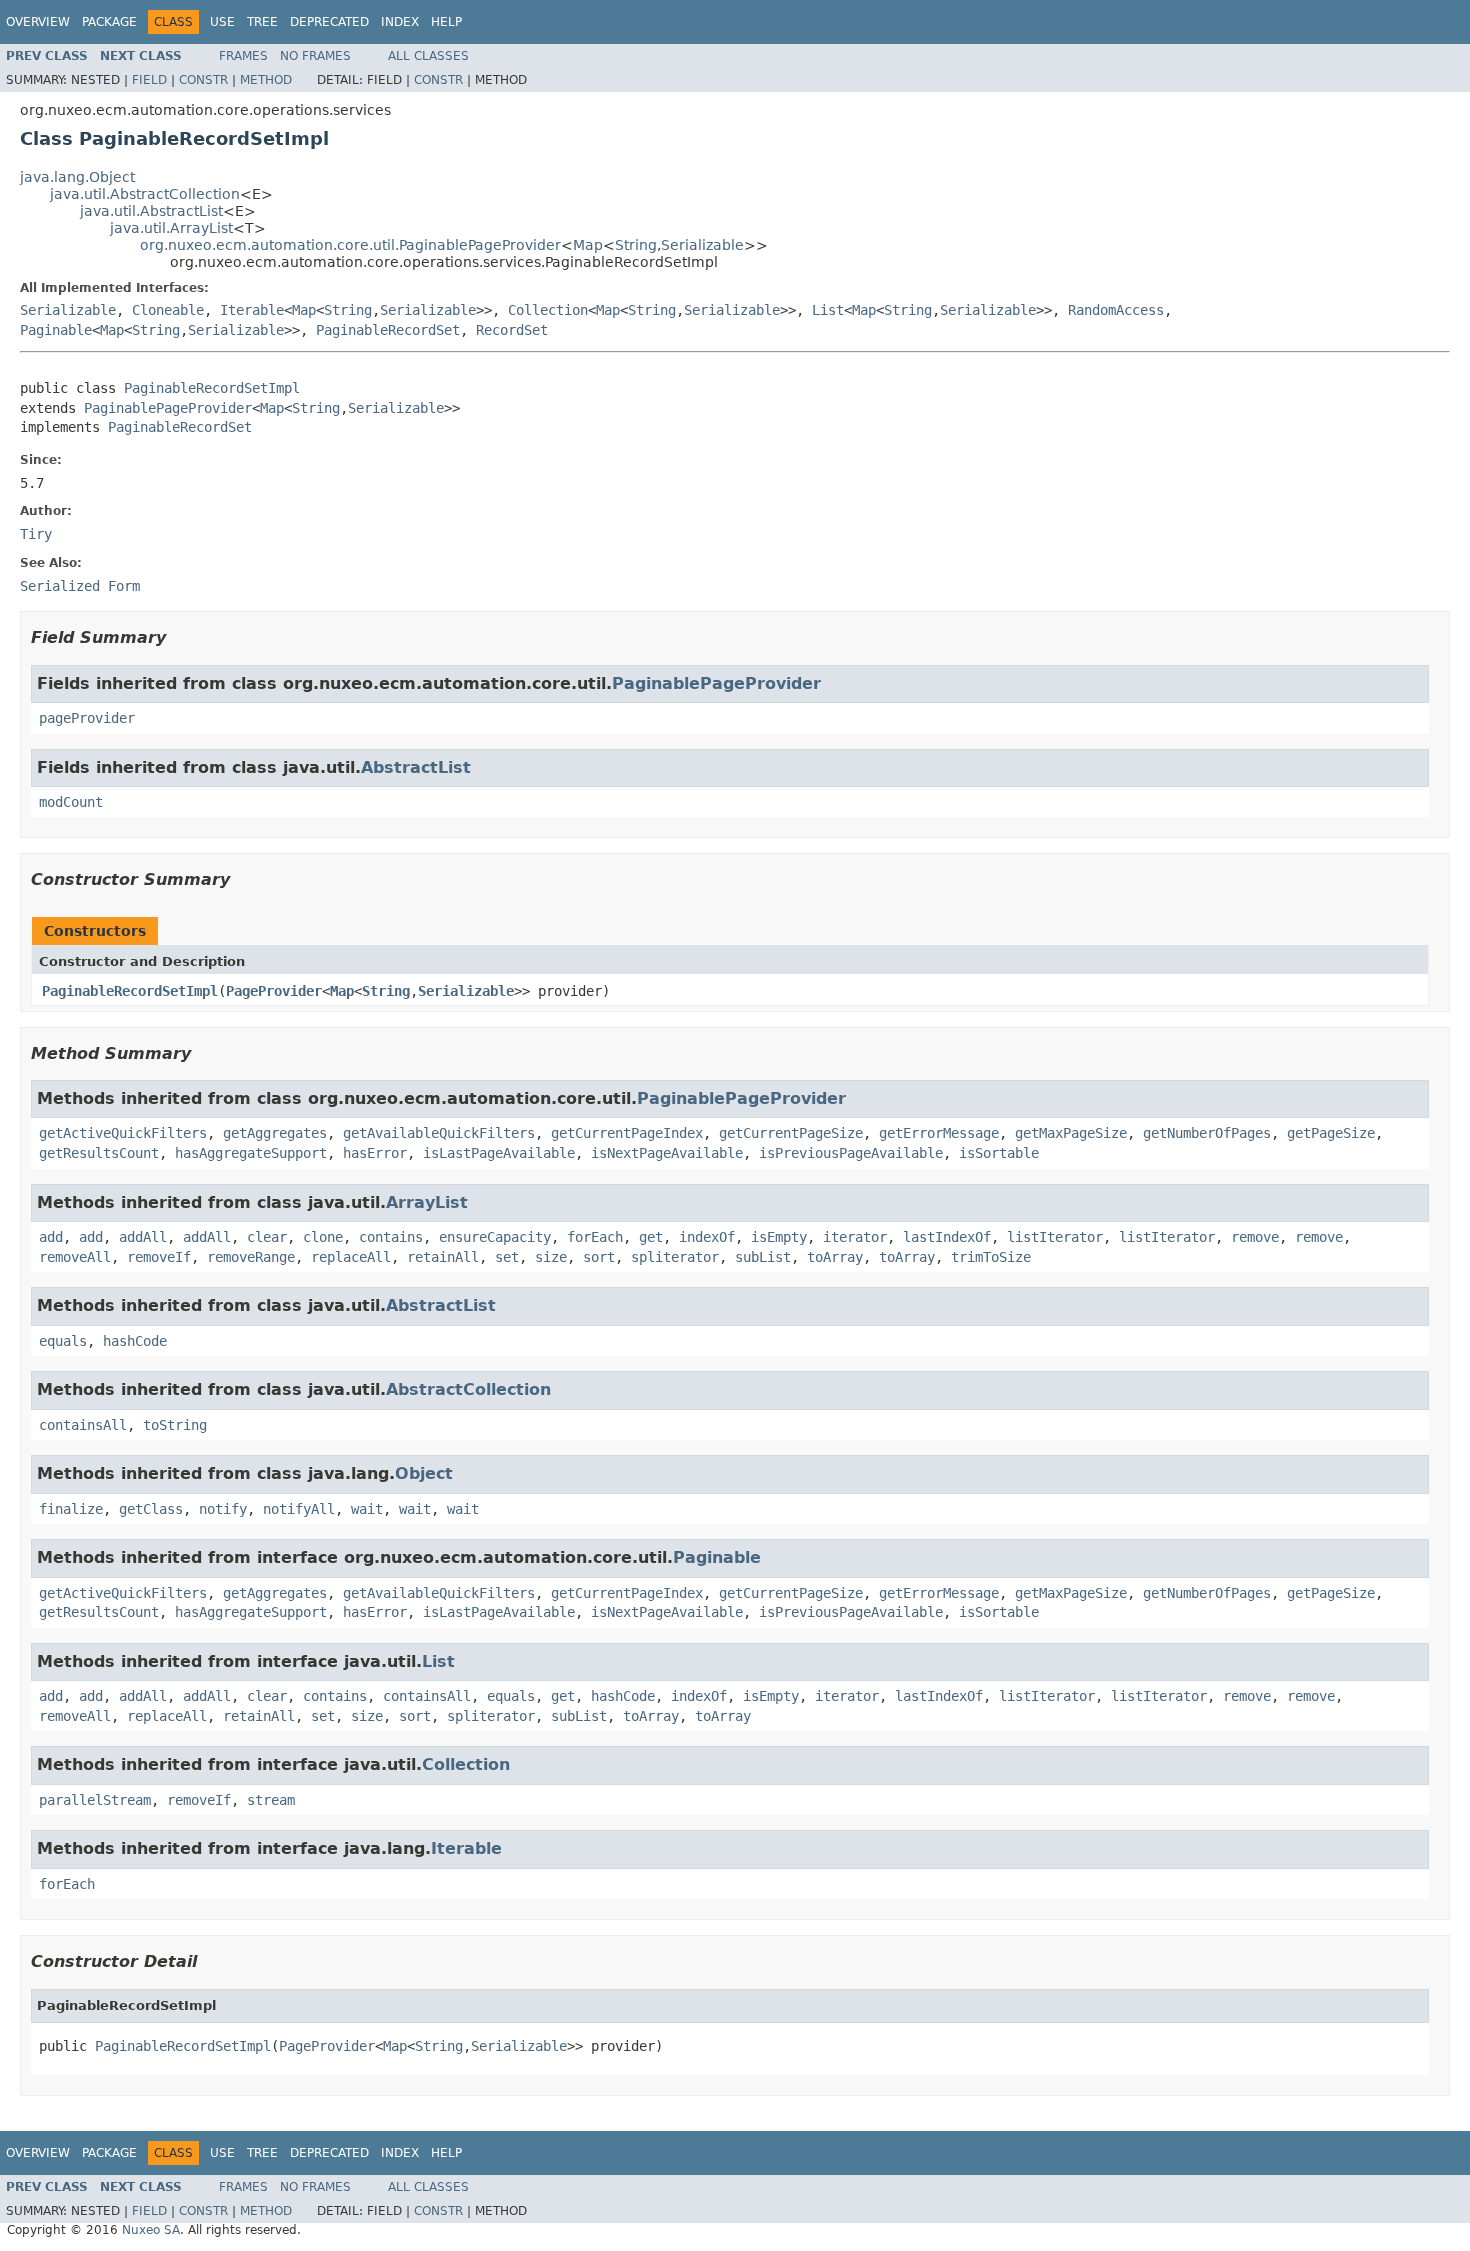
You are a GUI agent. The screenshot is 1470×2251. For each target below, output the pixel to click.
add (51, 1237)
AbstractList (416, 767)
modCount (71, 802)
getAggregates (275, 1133)
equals (63, 1341)
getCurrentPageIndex (627, 1133)
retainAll (443, 1257)
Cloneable (168, 310)
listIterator (1055, 1237)
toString (175, 1425)
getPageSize (1331, 1133)
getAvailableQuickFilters (439, 1133)
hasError (375, 1153)
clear (267, 1237)
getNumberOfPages (1207, 1133)
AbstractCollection (468, 1389)
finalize (71, 1509)
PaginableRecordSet (388, 330)
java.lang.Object (77, 177)
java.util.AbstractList (151, 211)
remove (1255, 1237)
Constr (203, 80)
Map (588, 245)
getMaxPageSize (1071, 1133)
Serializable (702, 245)
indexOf (707, 1237)
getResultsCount (99, 1153)
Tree (262, 22)
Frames (243, 56)
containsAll (83, 1425)
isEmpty (779, 1237)
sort (599, 1257)
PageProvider (274, 991)
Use (222, 22)
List (828, 310)
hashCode (135, 1341)
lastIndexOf (947, 1237)
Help (446, 22)
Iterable (252, 310)
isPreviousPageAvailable (851, 1153)
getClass (151, 1509)
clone (323, 1237)
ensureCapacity (495, 1237)
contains (391, 1237)
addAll (143, 1237)
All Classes (428, 56)
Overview (38, 22)
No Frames (315, 56)
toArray (835, 1257)
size (551, 1257)
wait (367, 1509)
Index (400, 22)
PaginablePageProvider (168, 408)
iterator (855, 1237)
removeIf (159, 1257)
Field (149, 80)
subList (763, 1257)
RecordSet (512, 330)
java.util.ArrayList (171, 228)
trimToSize (991, 1257)
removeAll (75, 1257)
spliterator (675, 1257)
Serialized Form (80, 586)
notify (223, 1509)
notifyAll (299, 1509)
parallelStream (95, 1800)
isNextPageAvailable (667, 1153)
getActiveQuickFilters (123, 1133)
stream (271, 1800)
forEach (595, 1237)
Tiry (36, 534)
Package (109, 22)
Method (266, 80)
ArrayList (427, 1202)
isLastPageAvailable (499, 1153)
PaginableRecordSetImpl (212, 388)
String (636, 245)
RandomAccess (1116, 310)
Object (424, 1473)
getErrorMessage (939, 1133)
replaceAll (351, 1257)
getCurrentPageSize (791, 1133)
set (507, 1257)
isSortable (999, 1153)
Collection (548, 310)
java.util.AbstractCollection (145, 194)
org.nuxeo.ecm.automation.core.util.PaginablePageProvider (350, 245)
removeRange (251, 1257)
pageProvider (87, 718)
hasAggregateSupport (251, 1153)
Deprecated (329, 22)
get (651, 1237)
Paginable (56, 330)
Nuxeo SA (151, 2230)
